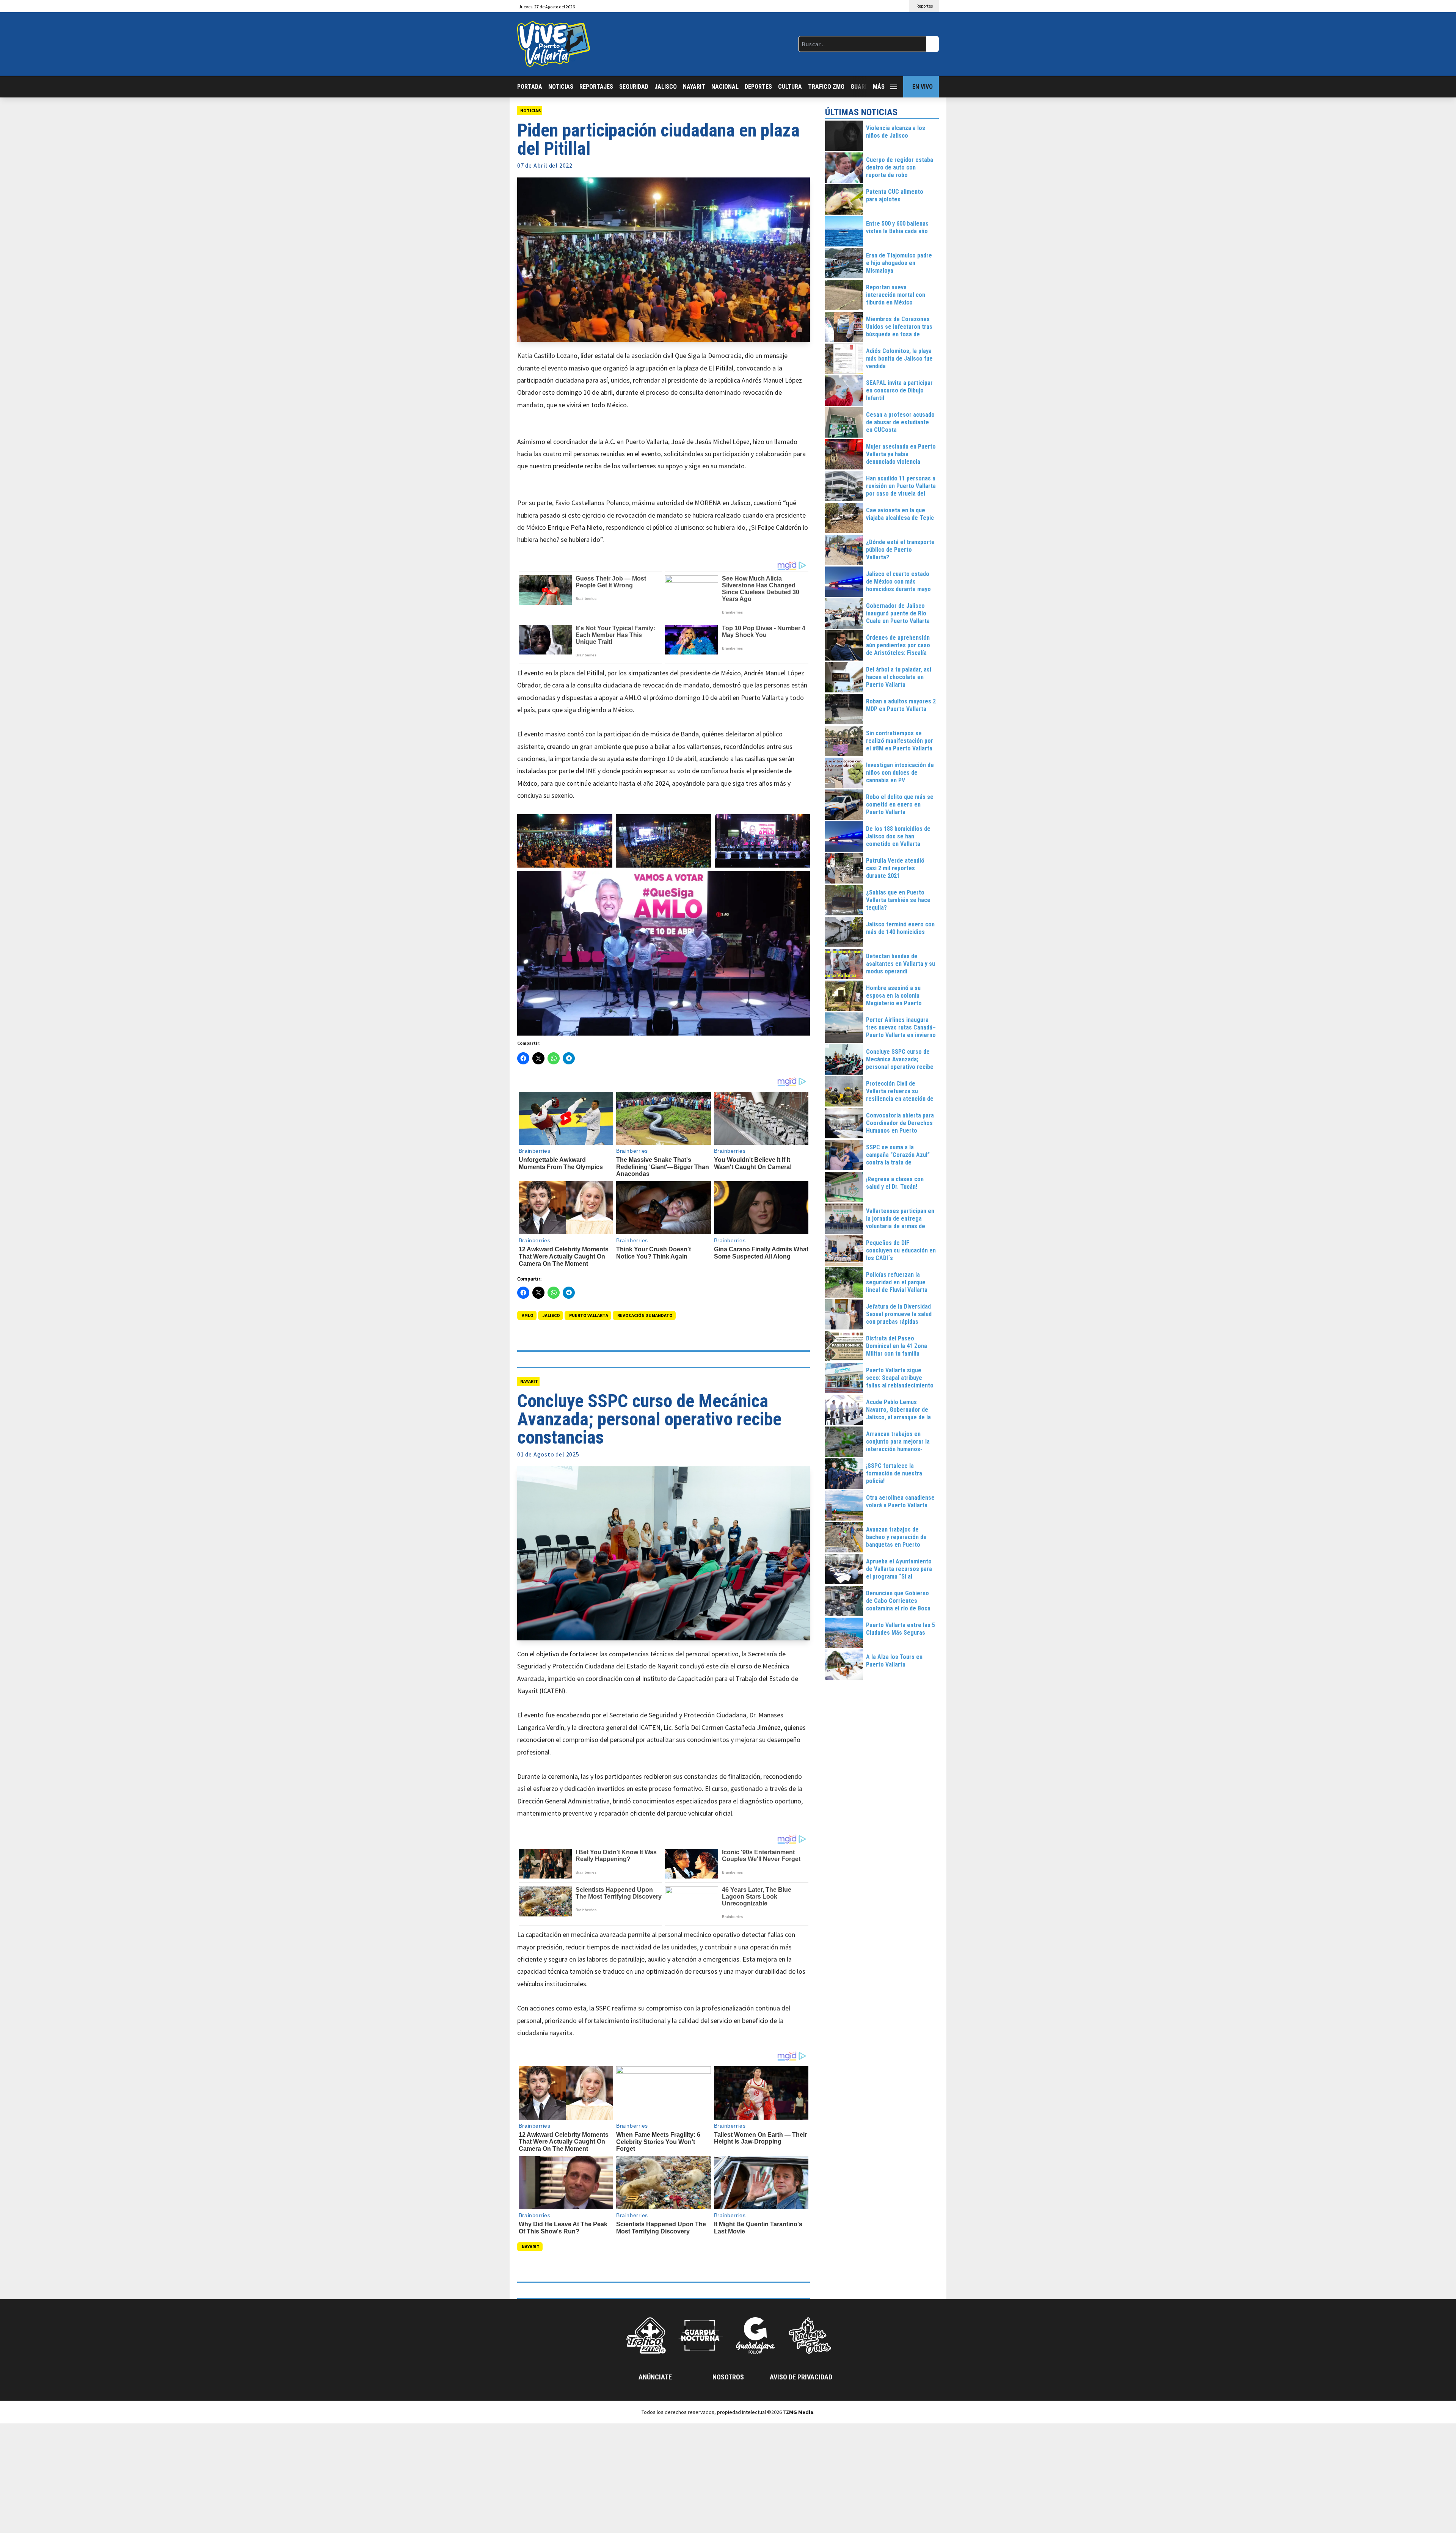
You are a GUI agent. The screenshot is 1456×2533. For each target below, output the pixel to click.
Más (879, 87)
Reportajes (596, 87)
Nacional (725, 87)
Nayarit (694, 87)
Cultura (790, 87)
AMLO (528, 1315)
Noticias (561, 87)
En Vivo (923, 87)
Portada (530, 87)
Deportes (758, 87)
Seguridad (634, 87)
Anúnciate (655, 2377)
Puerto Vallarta (589, 1315)
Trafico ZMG (826, 87)
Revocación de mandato (645, 1315)
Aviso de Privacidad (801, 2377)
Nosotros (728, 2377)
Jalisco (666, 87)
